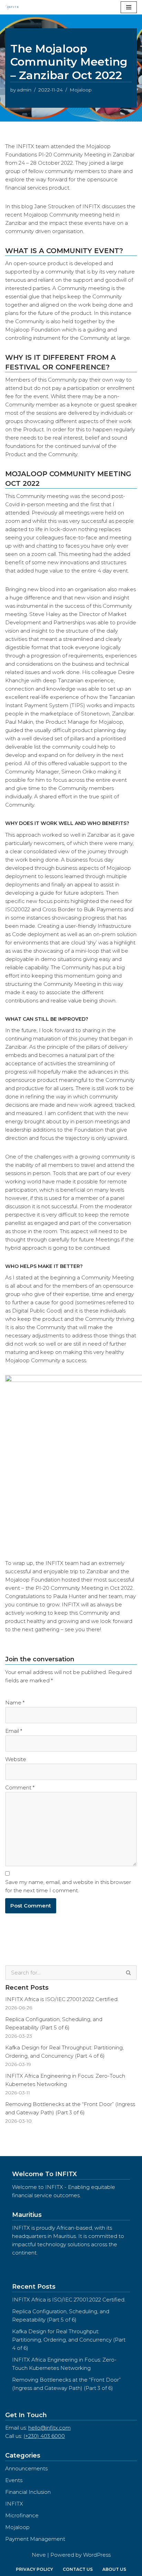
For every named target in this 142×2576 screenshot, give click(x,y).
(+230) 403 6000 (44, 2436)
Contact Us (78, 2569)
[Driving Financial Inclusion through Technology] (14, 7)
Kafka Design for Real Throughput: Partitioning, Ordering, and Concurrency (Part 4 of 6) (69, 2340)
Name (15, 1703)
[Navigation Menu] (129, 7)
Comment (20, 1787)
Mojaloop (81, 90)
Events (14, 2480)
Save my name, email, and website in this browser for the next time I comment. (68, 1886)
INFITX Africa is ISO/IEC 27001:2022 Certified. (62, 1999)
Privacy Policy (34, 2569)
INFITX (14, 2504)
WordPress (97, 2555)
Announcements (26, 2468)
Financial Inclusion (28, 2492)
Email (14, 1731)
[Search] (129, 1973)
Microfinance (22, 2515)
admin (24, 90)
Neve (39, 2555)
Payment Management (35, 2539)
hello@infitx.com (49, 2428)
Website (16, 1759)
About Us (114, 2569)
